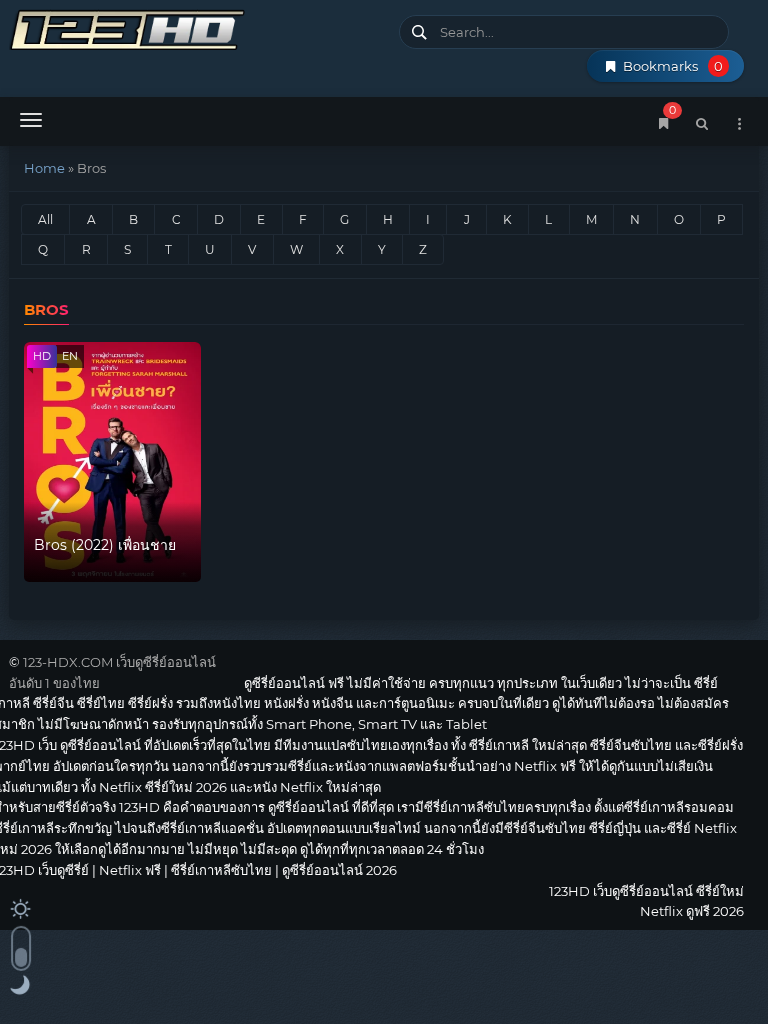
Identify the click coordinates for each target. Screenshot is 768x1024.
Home (44, 168)
